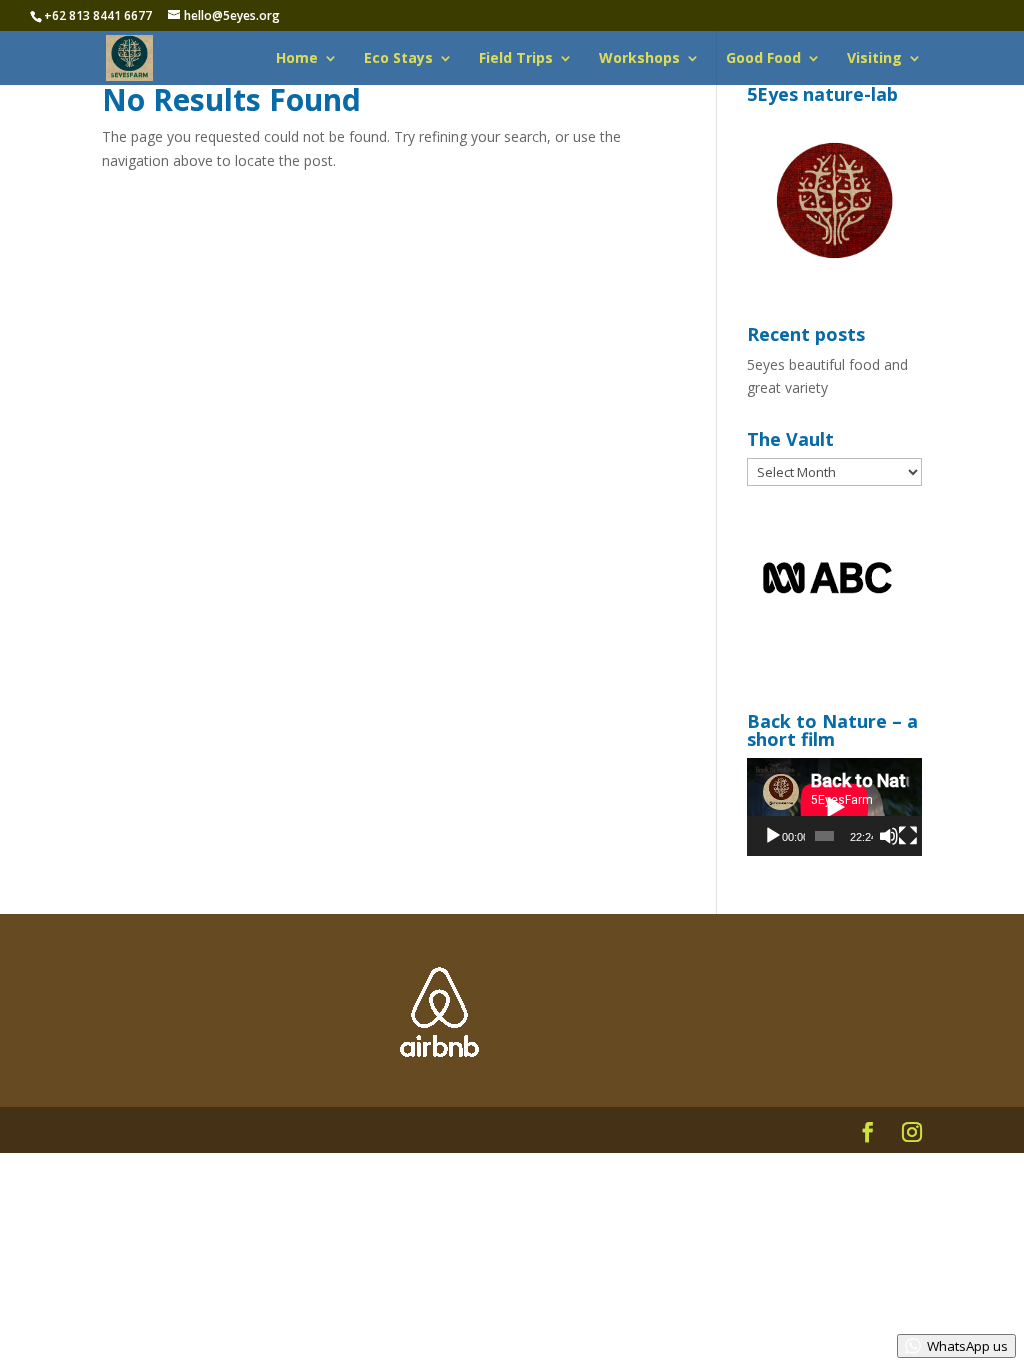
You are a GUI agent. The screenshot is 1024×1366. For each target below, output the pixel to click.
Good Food (763, 59)
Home (297, 59)
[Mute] (889, 836)
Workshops (639, 59)
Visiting (874, 59)
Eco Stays (398, 59)
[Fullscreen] (908, 836)
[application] (834, 807)
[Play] (773, 836)
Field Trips (516, 59)
